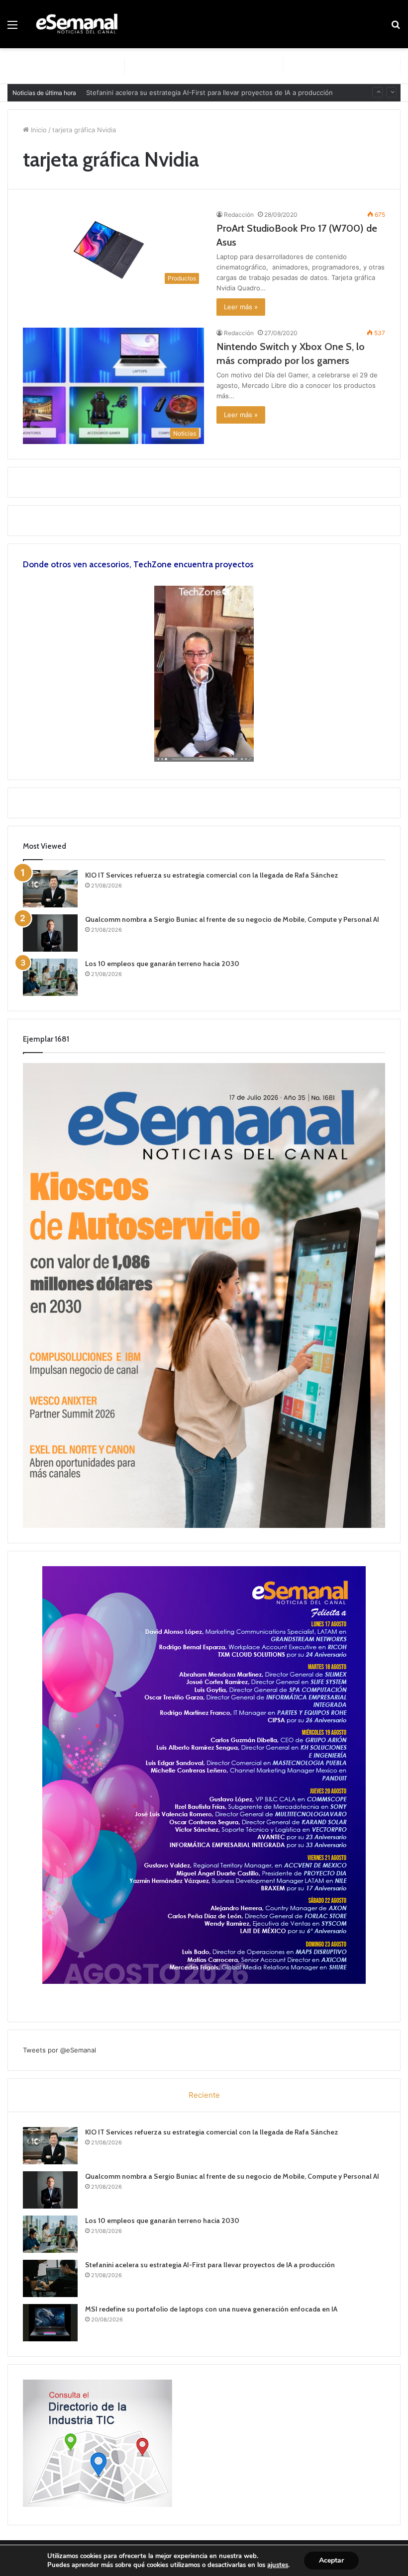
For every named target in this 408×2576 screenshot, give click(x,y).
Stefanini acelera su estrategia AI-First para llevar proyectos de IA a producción (210, 2265)
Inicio (38, 130)
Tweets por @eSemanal (59, 2050)
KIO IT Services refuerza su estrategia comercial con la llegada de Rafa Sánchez (212, 875)
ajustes (278, 2565)
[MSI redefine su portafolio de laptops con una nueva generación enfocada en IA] (50, 2323)
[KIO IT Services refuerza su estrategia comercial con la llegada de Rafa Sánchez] (50, 889)
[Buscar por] (396, 28)
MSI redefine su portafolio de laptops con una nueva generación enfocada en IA (211, 2309)
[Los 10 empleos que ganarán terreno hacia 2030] (50, 977)
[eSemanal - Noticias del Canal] (80, 24)
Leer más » (241, 307)
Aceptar (331, 2560)
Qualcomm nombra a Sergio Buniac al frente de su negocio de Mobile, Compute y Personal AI (232, 919)
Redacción (239, 215)
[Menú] (12, 28)
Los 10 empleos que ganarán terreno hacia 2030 (162, 964)
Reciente (204, 2095)
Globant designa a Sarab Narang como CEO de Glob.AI (170, 92)
